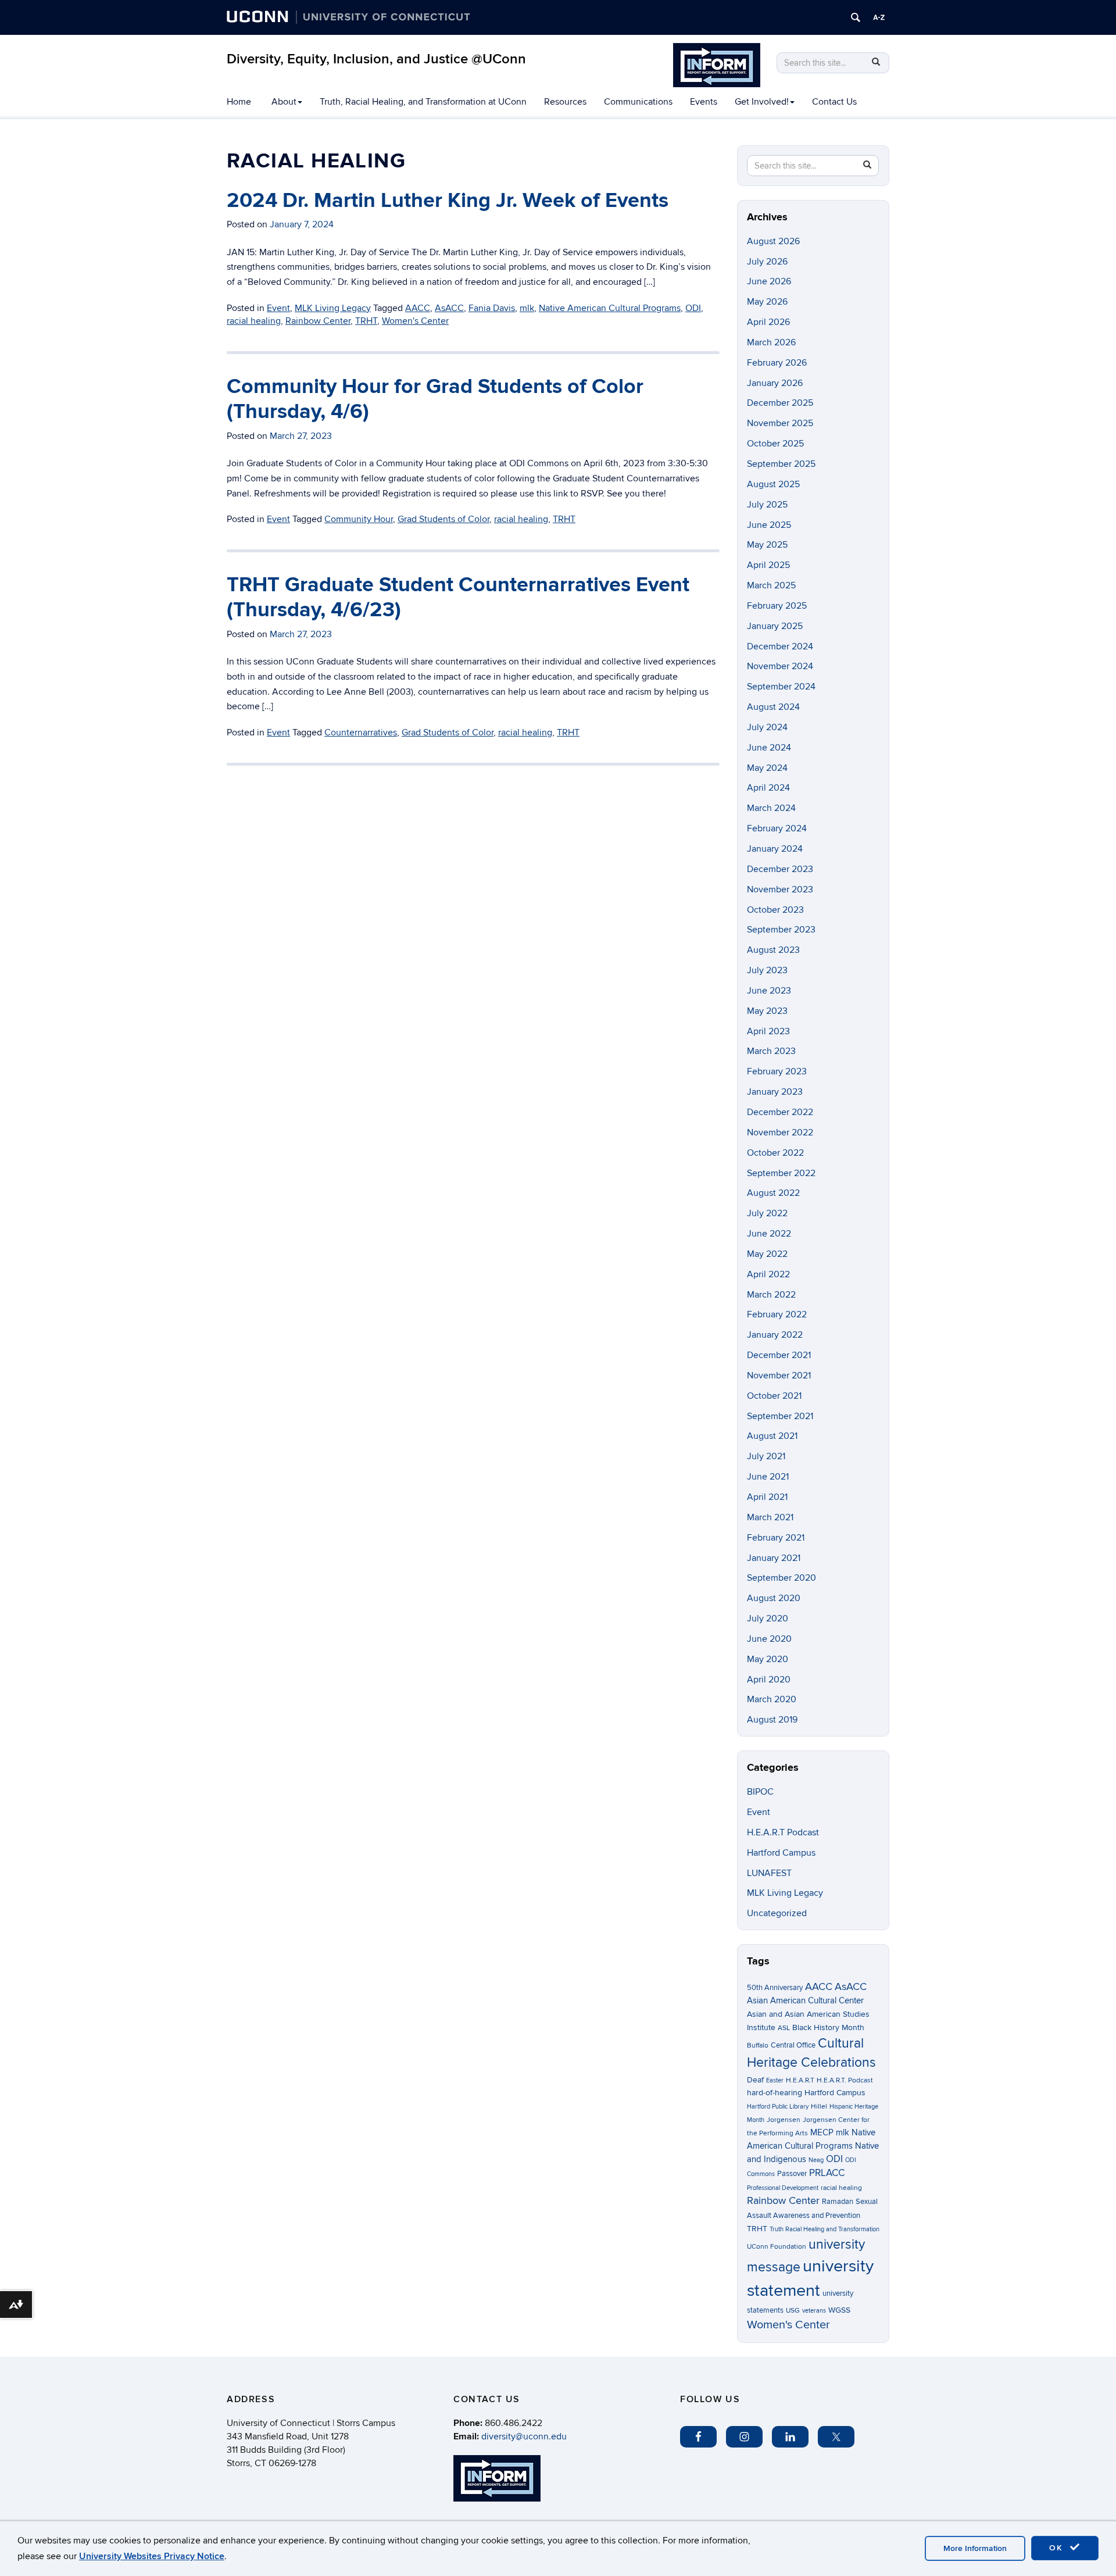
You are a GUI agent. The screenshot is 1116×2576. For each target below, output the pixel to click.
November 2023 (780, 889)
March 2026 (771, 342)
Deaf (755, 2080)
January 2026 (775, 383)
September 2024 (781, 687)
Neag (816, 2160)
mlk (527, 308)
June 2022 (769, 1234)
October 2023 (775, 910)
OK (1058, 2548)
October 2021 (774, 1396)
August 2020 (774, 1598)
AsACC (449, 308)
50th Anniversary (775, 1988)
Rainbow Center (318, 321)
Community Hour (359, 519)
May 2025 (767, 545)
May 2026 (767, 302)
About (284, 102)
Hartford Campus (781, 1853)
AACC (418, 308)
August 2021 (772, 1436)
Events (704, 102)
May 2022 (767, 1254)
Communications (638, 102)
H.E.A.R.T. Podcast (845, 2080)
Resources (565, 102)
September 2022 (781, 1173)
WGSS (839, 2310)
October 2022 (775, 1153)
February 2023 (777, 1071)
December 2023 (780, 869)
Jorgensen (784, 2120)
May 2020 (768, 1659)
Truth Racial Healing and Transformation (825, 2229)
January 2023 (775, 1092)
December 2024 (780, 646)
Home (239, 102)
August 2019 (772, 1720)
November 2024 (780, 666)
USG (793, 2311)
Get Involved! (762, 102)
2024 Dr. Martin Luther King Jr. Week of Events (448, 201)
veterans (814, 2311)
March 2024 (771, 808)
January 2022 (775, 1335)
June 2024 (769, 748)
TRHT (366, 321)
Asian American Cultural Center (805, 2000)
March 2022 (771, 1295)
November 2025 (780, 423)
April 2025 (768, 565)
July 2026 (767, 262)
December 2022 (780, 1112)
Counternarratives (361, 733)
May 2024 (767, 768)
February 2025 (777, 606)
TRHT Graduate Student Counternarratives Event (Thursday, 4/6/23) (458, 597)
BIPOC (760, 1792)
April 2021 (767, 1497)
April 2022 (768, 1274)
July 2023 (767, 970)
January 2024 (775, 849)
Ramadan (838, 2202)
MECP (822, 2133)
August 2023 (773, 950)
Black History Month (828, 2027)
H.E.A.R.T (800, 2080)
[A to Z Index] (879, 17)
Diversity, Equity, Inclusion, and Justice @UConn (376, 59)
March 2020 (772, 1699)
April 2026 (768, 322)
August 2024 (773, 707)
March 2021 (770, 1517)
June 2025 (769, 525)
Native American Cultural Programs (610, 308)
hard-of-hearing (775, 2093)
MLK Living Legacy (333, 308)
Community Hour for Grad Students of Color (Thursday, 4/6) (435, 399)
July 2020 (768, 1619)
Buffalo (758, 2046)
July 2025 (767, 505)
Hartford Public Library (778, 2107)
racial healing (254, 321)
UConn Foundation (777, 2247)
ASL (784, 2028)
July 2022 (767, 1213)
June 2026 (769, 281)
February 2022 (777, 1314)
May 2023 (767, 1011)
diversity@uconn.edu (524, 2436)
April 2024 (768, 788)
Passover (792, 2174)
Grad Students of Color (443, 519)
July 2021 (766, 1456)
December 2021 (779, 1355)
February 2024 (777, 828)
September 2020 (781, 1578)
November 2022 (780, 1132)
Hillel (819, 2107)
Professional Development (783, 2188)
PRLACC (827, 2173)
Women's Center (415, 321)
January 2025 (775, 626)
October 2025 (775, 444)
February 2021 (776, 1538)
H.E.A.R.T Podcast (783, 1832)
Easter (775, 2080)
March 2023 (771, 1051)
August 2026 (773, 241)
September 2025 (781, 464)
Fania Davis (492, 308)
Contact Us (834, 102)
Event (278, 308)
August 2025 (773, 484)
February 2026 (777, 363)
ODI (693, 308)
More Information (975, 2548)
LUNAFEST (769, 1873)
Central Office (793, 2045)
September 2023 (781, 930)
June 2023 (769, 991)
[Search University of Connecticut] (856, 17)
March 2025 (771, 585)
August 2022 (773, 1193)
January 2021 (774, 1558)
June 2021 (768, 1477)
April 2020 (769, 1680)
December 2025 (780, 403)
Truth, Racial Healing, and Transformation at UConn (423, 102)
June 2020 (769, 1639)
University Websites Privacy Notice (152, 2556)
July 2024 (767, 727)
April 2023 (768, 1031)
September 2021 (780, 1416)
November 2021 (779, 1375)
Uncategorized (777, 1913)
